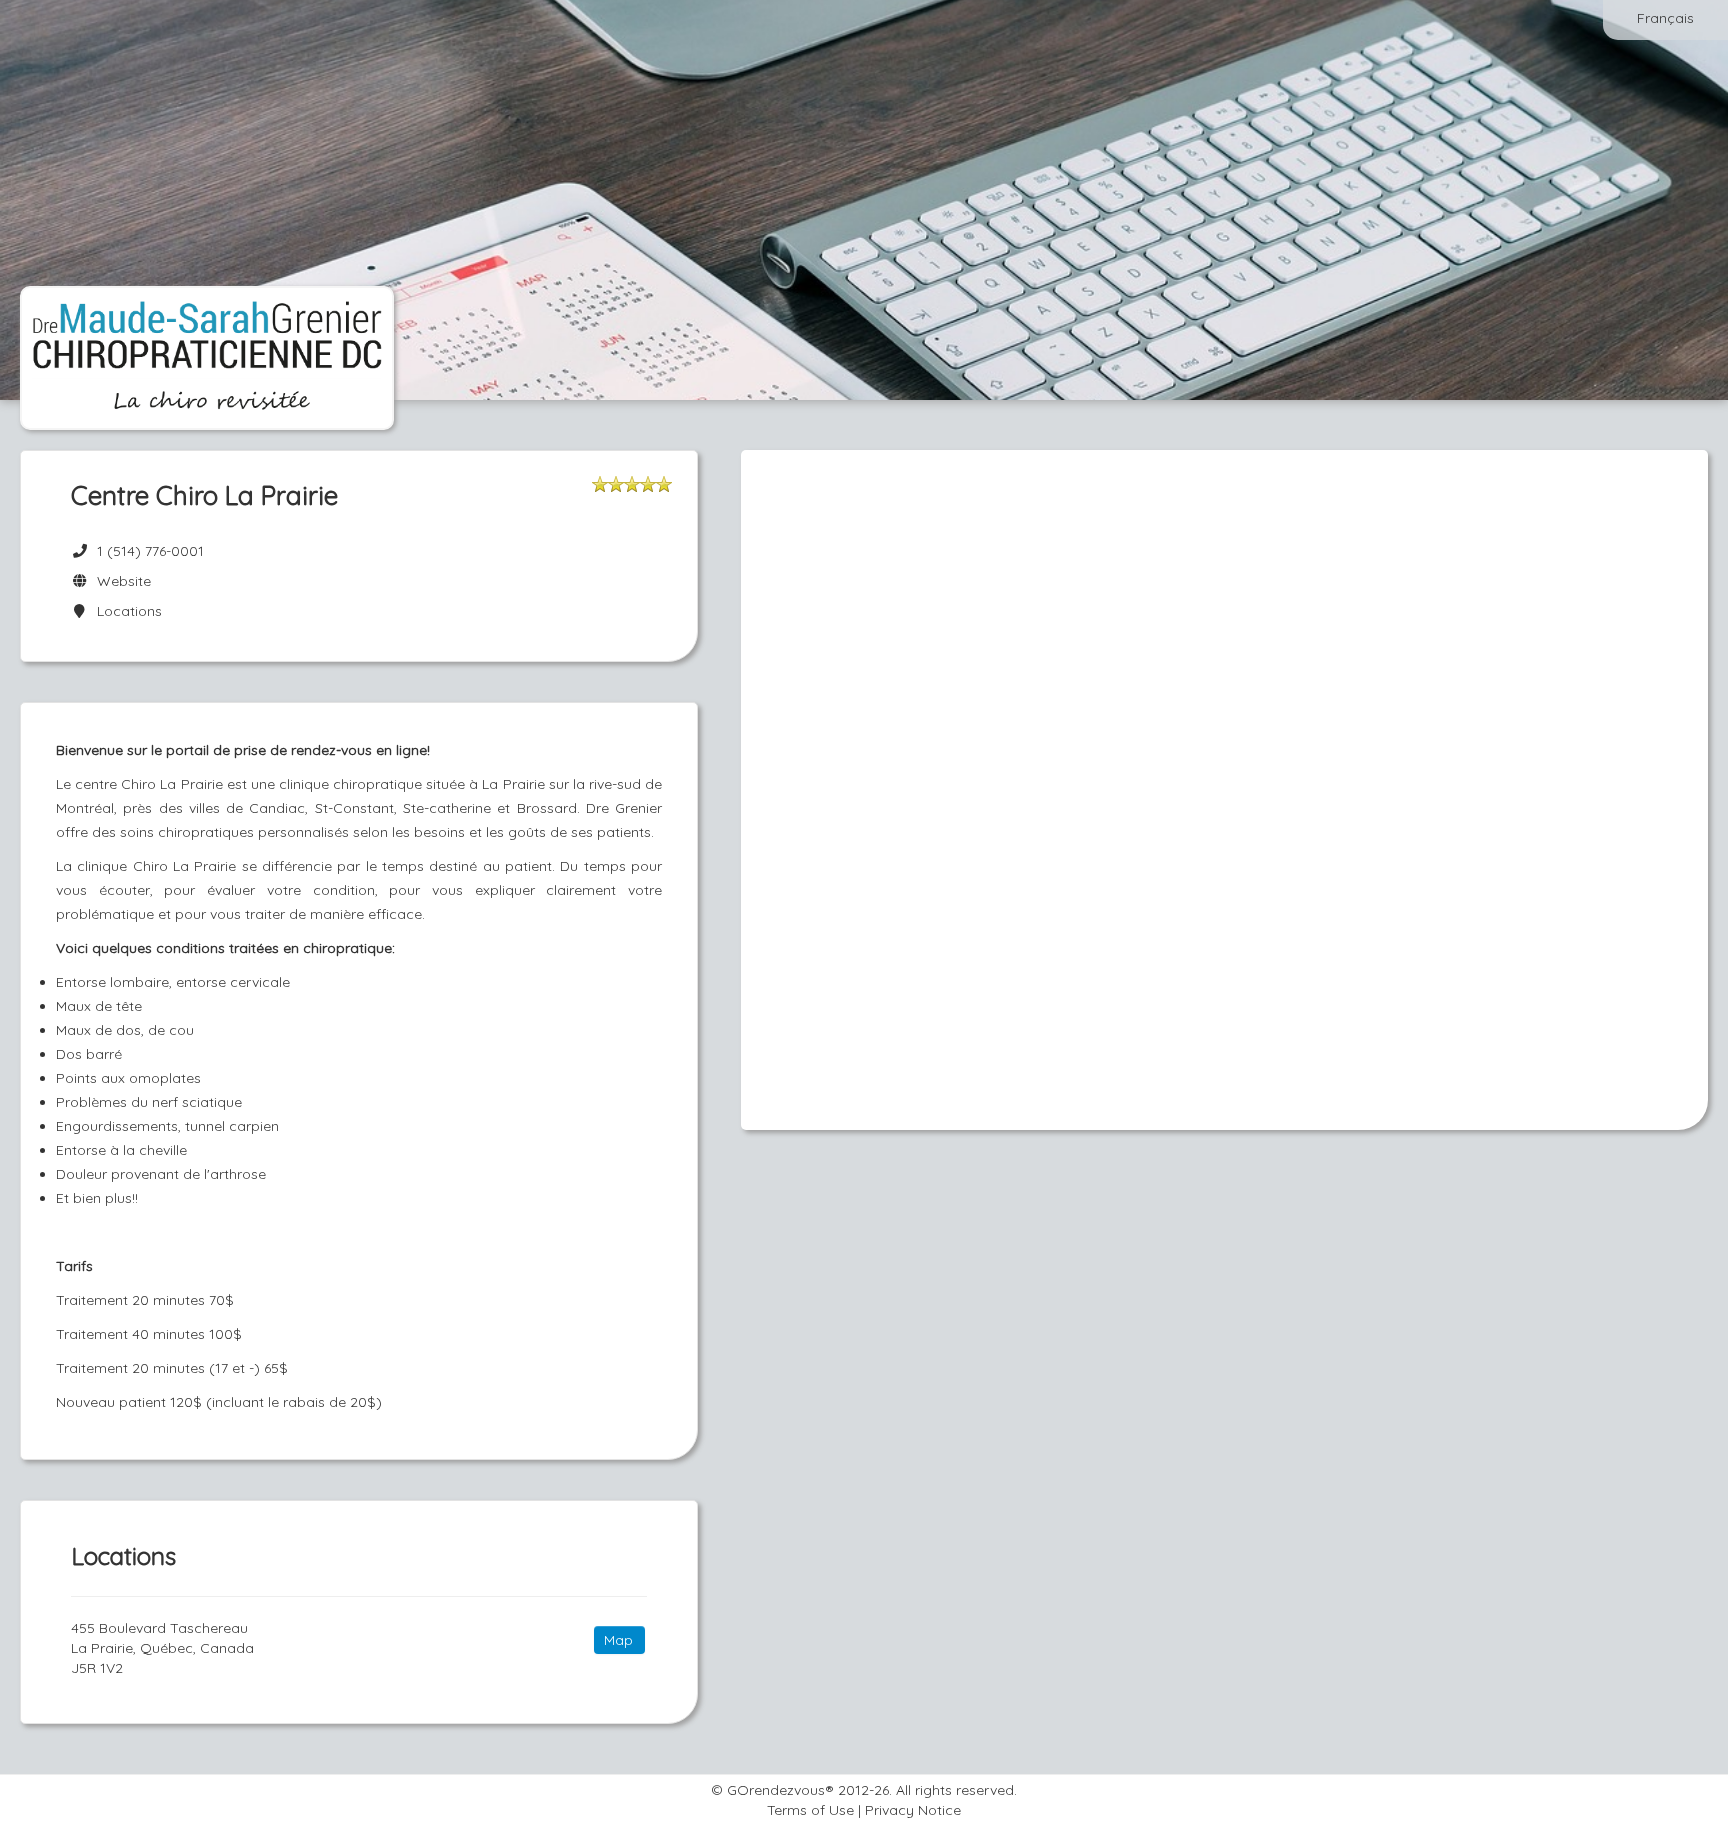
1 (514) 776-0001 (150, 551)
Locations (125, 611)
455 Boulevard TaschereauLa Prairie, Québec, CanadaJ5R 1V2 (162, 1648)
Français (1665, 18)
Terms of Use (810, 1810)
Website (120, 581)
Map (618, 1640)
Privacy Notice (913, 1810)
